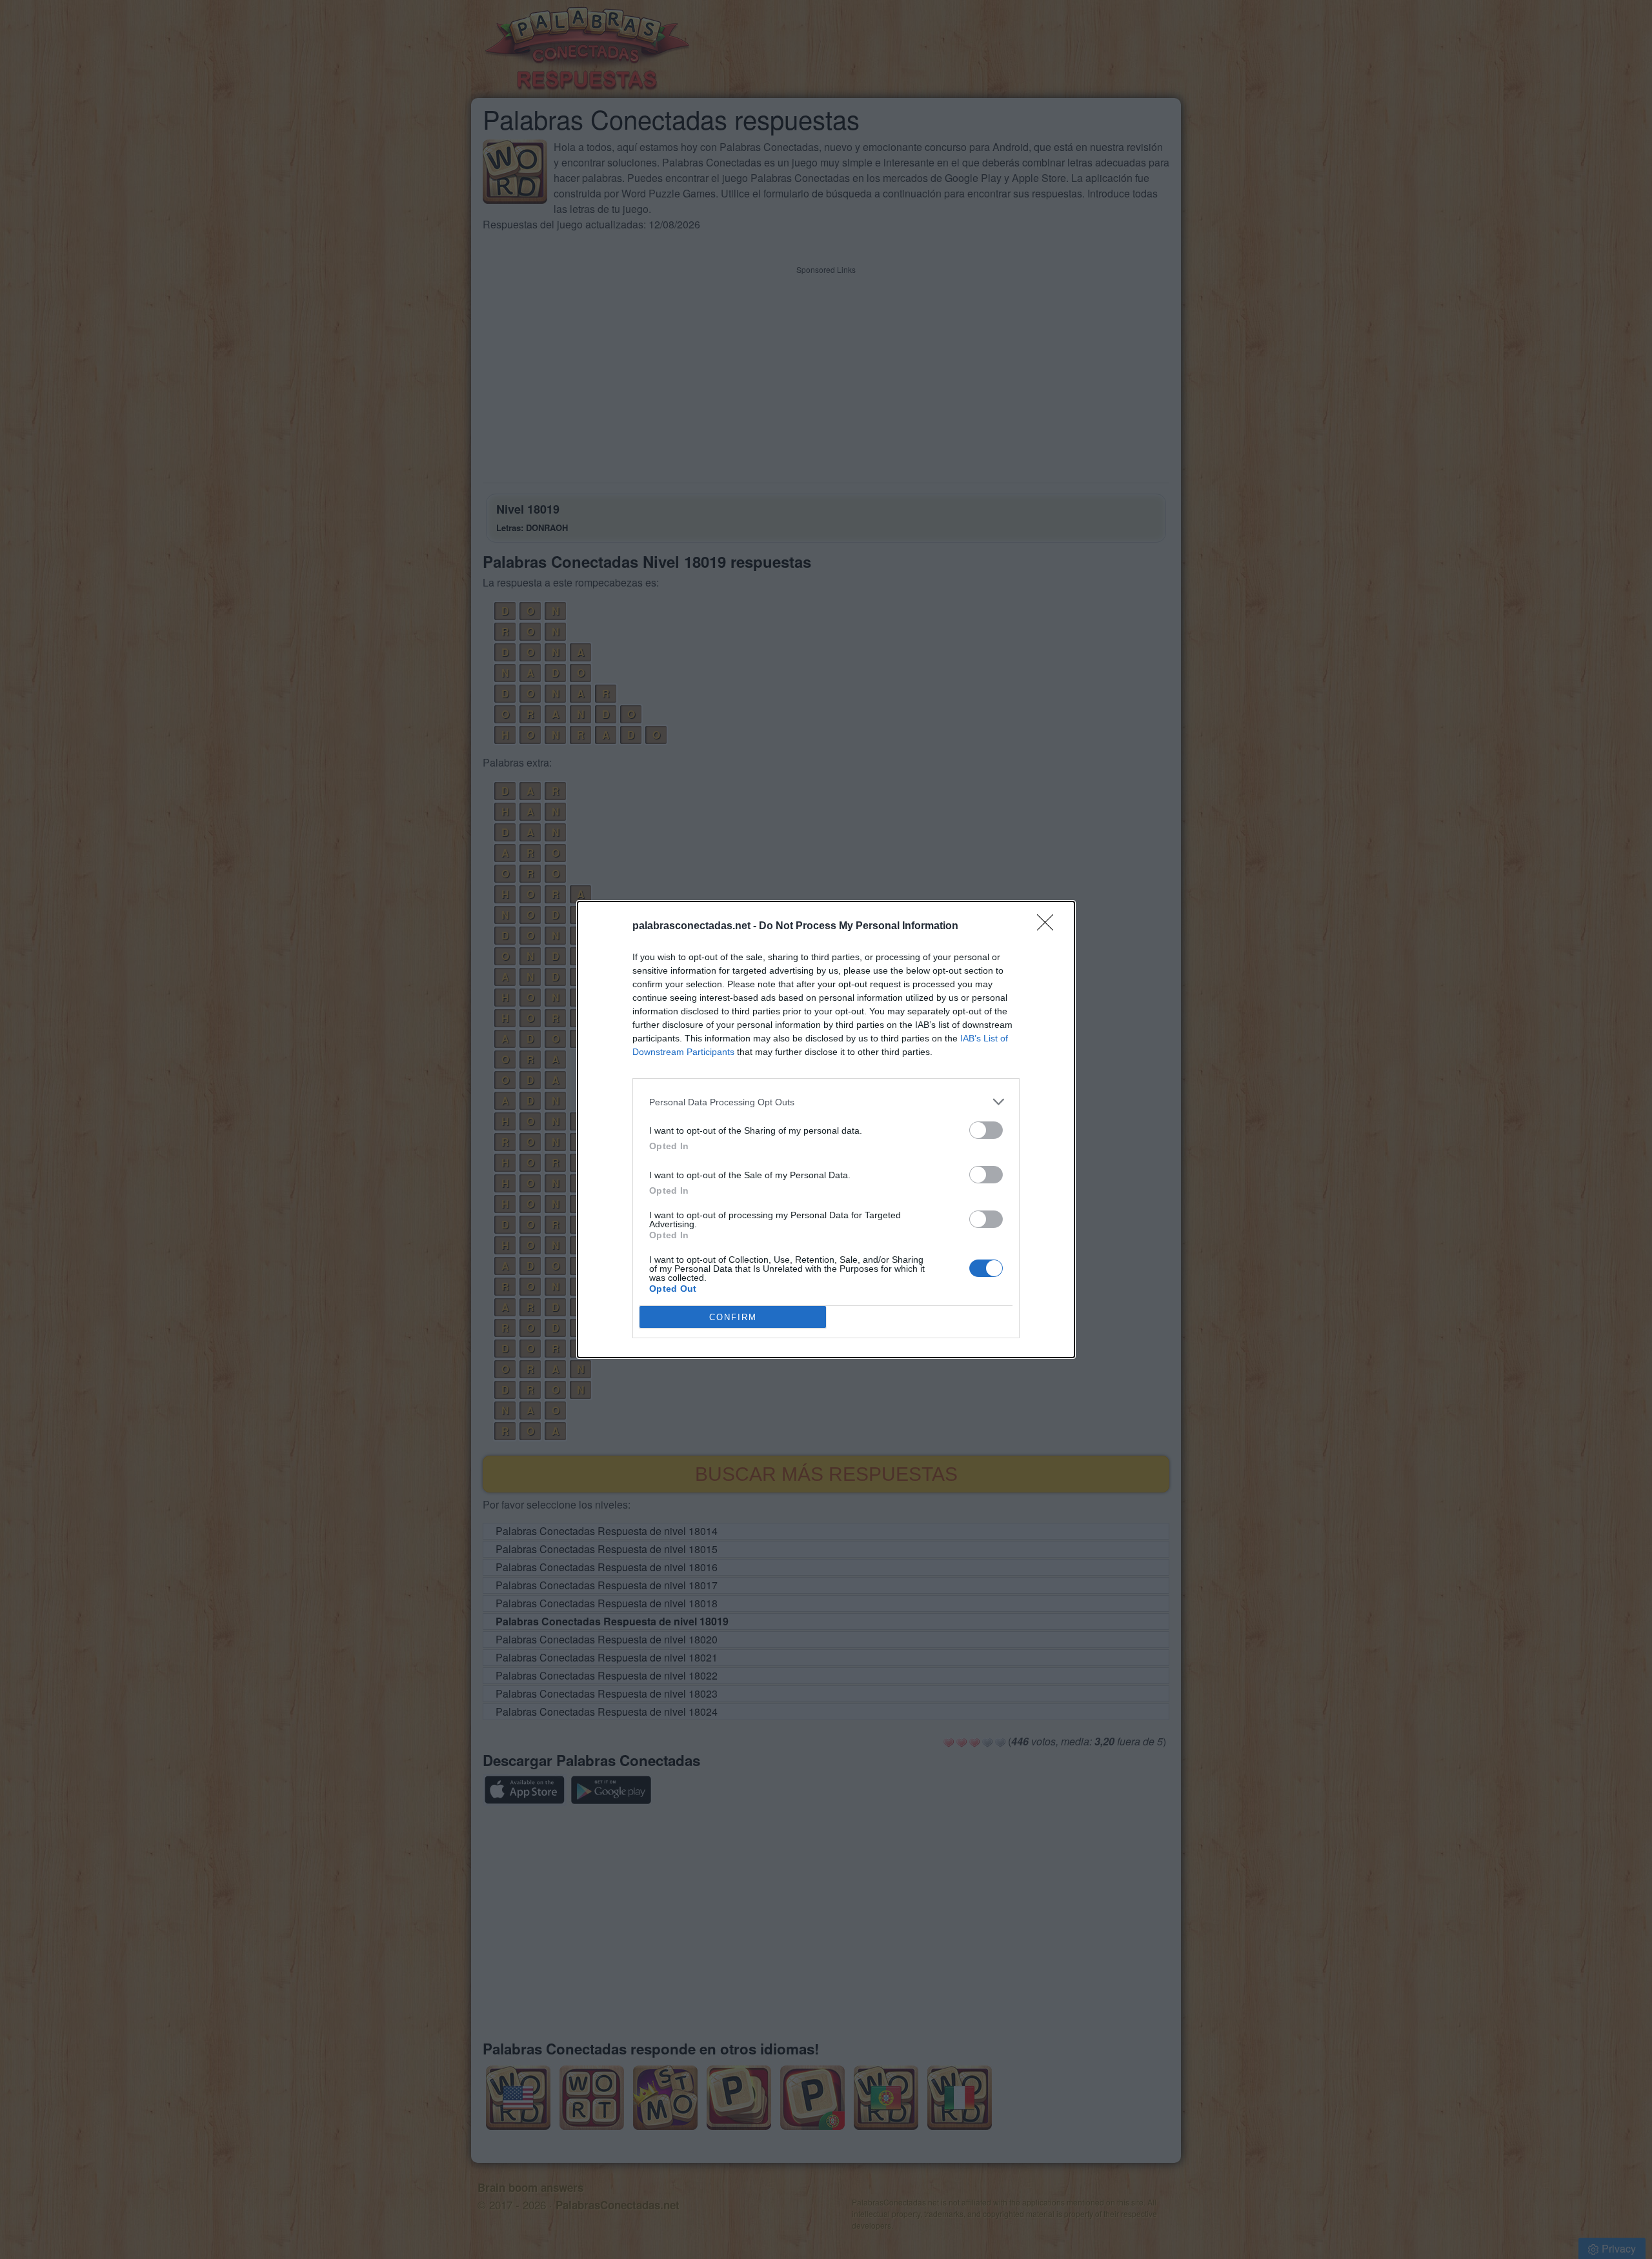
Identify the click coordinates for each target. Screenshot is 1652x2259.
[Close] (1049, 927)
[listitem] (826, 1102)
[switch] (986, 1130)
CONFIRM (733, 1317)
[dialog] (826, 1129)
